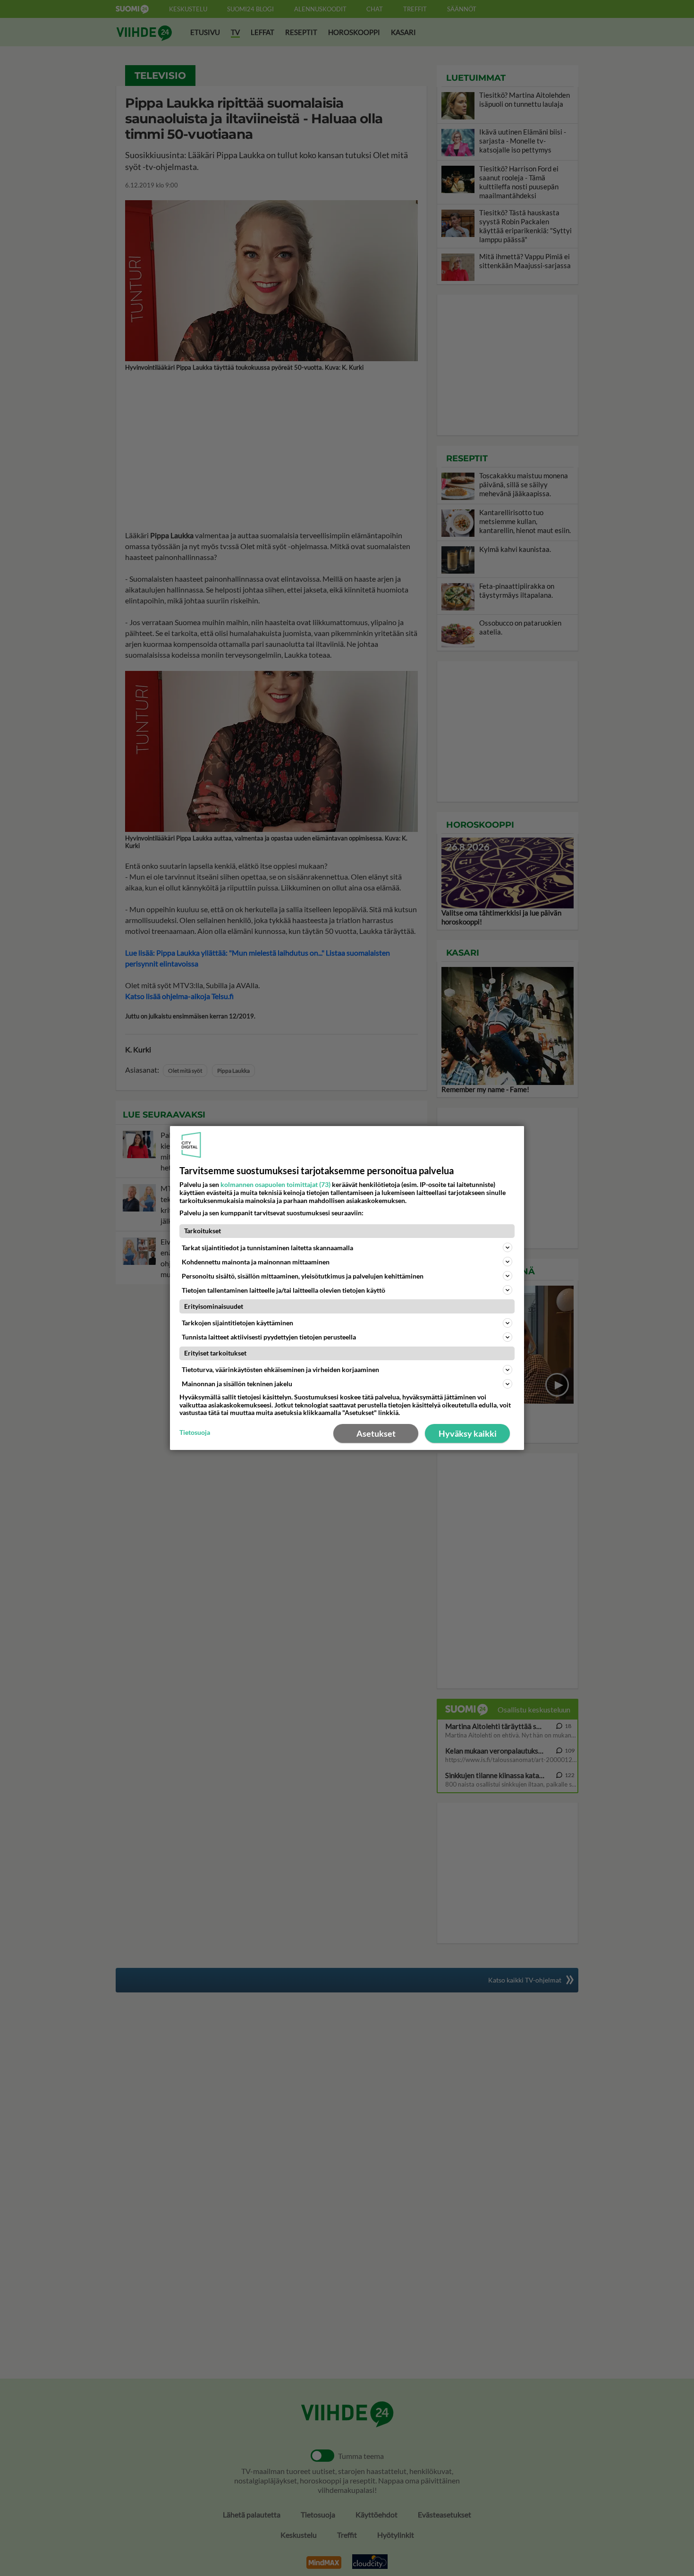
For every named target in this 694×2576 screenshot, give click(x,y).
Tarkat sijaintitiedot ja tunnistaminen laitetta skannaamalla (267, 1248)
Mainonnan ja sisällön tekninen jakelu (237, 1384)
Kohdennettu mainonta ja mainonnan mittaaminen (256, 1262)
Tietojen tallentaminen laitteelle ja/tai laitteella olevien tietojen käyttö (284, 1290)
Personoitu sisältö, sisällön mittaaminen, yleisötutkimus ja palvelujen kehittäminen (303, 1276)
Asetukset (376, 1433)
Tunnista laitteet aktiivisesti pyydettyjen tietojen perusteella (269, 1337)
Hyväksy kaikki (468, 1433)
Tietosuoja (195, 1432)
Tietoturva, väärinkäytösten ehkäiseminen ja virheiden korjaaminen (280, 1369)
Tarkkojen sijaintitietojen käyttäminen (237, 1323)
